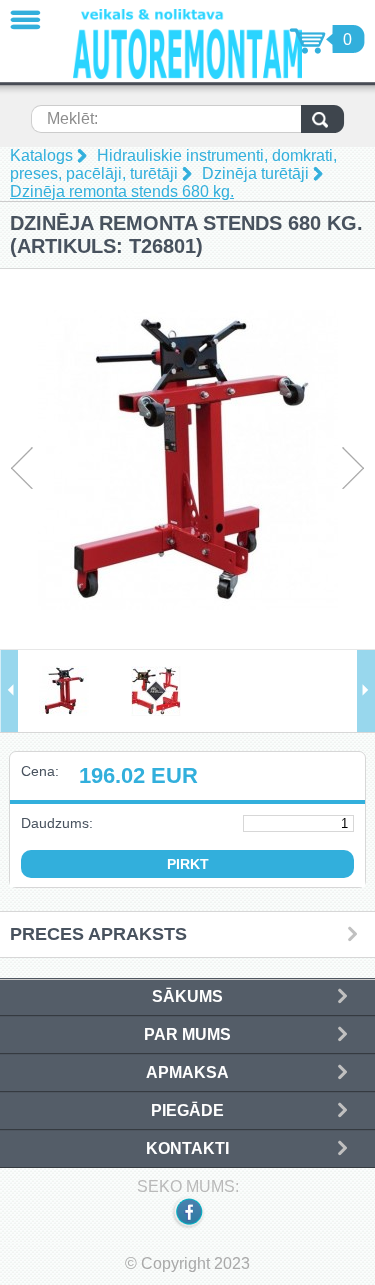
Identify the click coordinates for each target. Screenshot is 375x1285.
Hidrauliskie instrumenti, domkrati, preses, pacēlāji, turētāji (173, 164)
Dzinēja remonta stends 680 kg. (122, 191)
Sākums (187, 996)
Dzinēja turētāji (255, 173)
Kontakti (187, 1148)
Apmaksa (187, 1072)
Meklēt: (72, 118)
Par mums (187, 1034)
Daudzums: (57, 823)
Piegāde (187, 1110)
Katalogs (41, 155)
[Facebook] (188, 1226)
